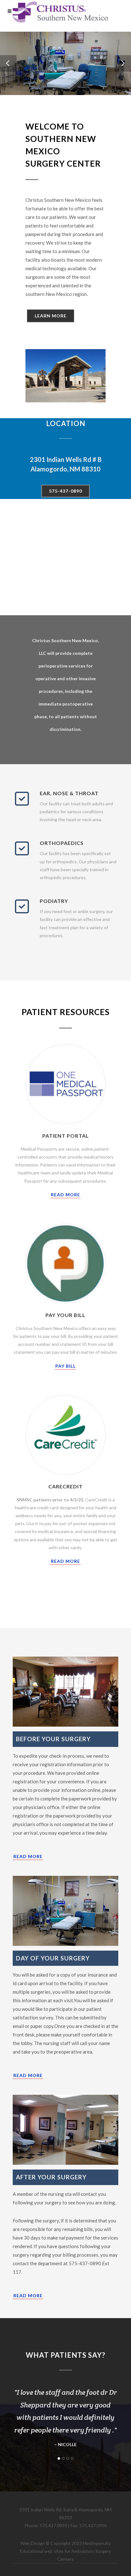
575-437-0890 (65, 491)
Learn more (51, 316)
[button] (8, 63)
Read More (65, 1195)
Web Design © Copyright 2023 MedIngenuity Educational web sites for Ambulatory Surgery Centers (65, 2551)
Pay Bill (65, 1366)
